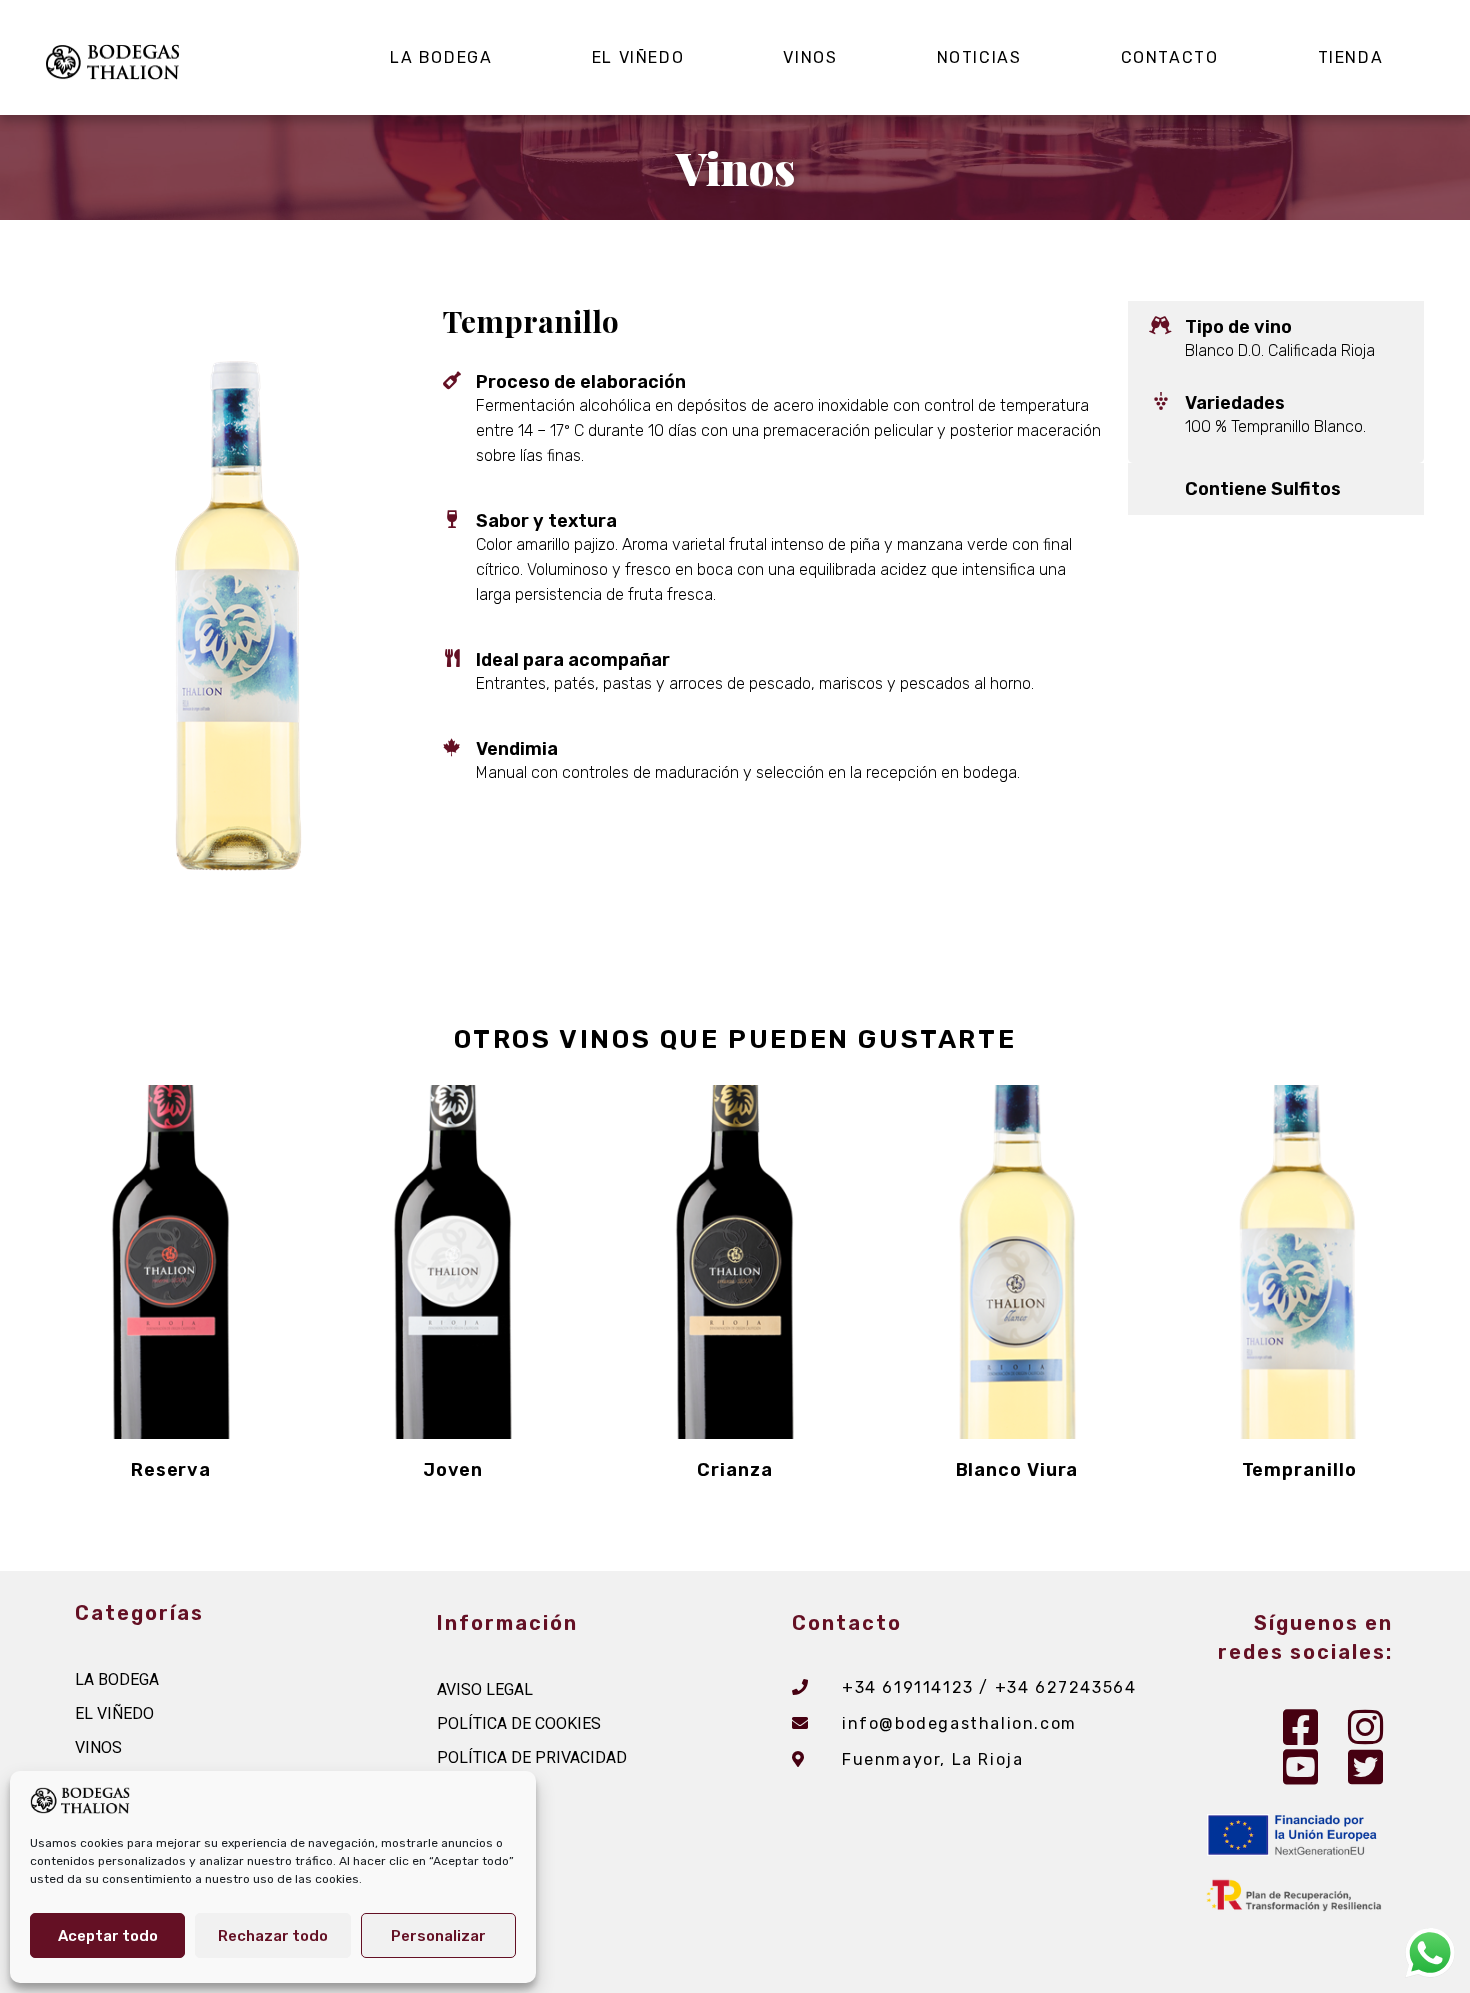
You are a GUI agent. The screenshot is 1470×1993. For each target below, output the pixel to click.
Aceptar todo (108, 1936)
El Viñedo (638, 57)
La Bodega (441, 57)
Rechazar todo (273, 1936)
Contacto (1170, 57)
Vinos (810, 57)
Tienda (1351, 57)
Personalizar (438, 1936)
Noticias (979, 57)
